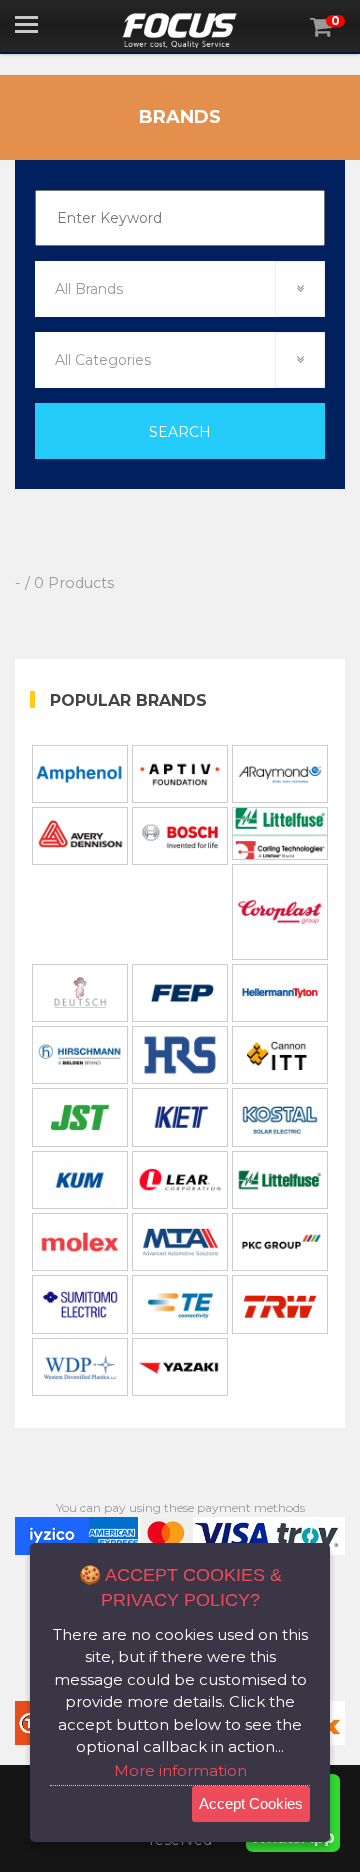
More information (180, 1770)
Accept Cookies (251, 1803)
